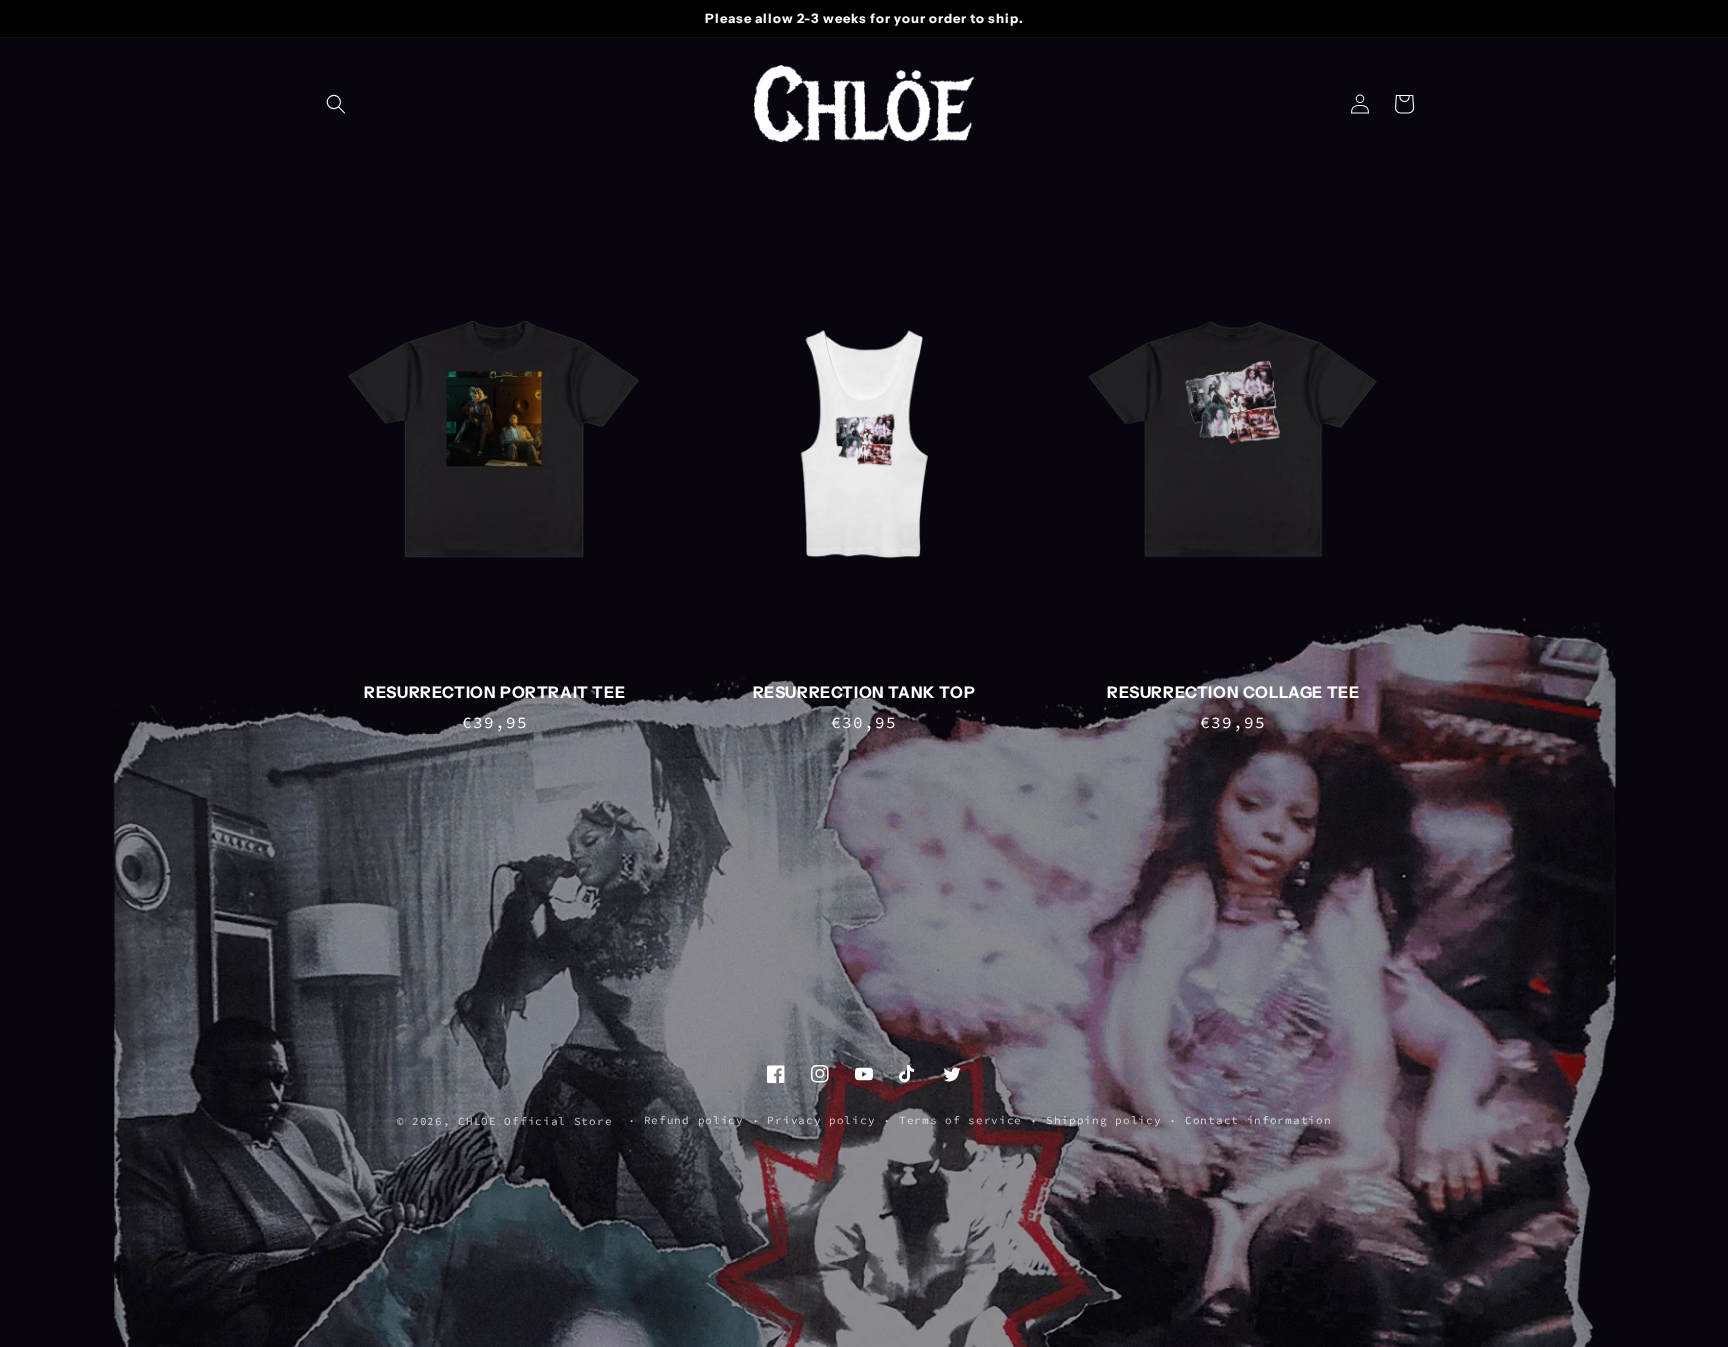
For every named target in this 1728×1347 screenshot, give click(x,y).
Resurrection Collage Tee (1233, 692)
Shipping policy (1104, 1120)
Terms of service (960, 1120)
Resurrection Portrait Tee (494, 692)
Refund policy (694, 1120)
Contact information (1258, 1120)
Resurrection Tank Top (864, 692)
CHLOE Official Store (535, 1121)
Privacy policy (821, 1120)
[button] (336, 104)
